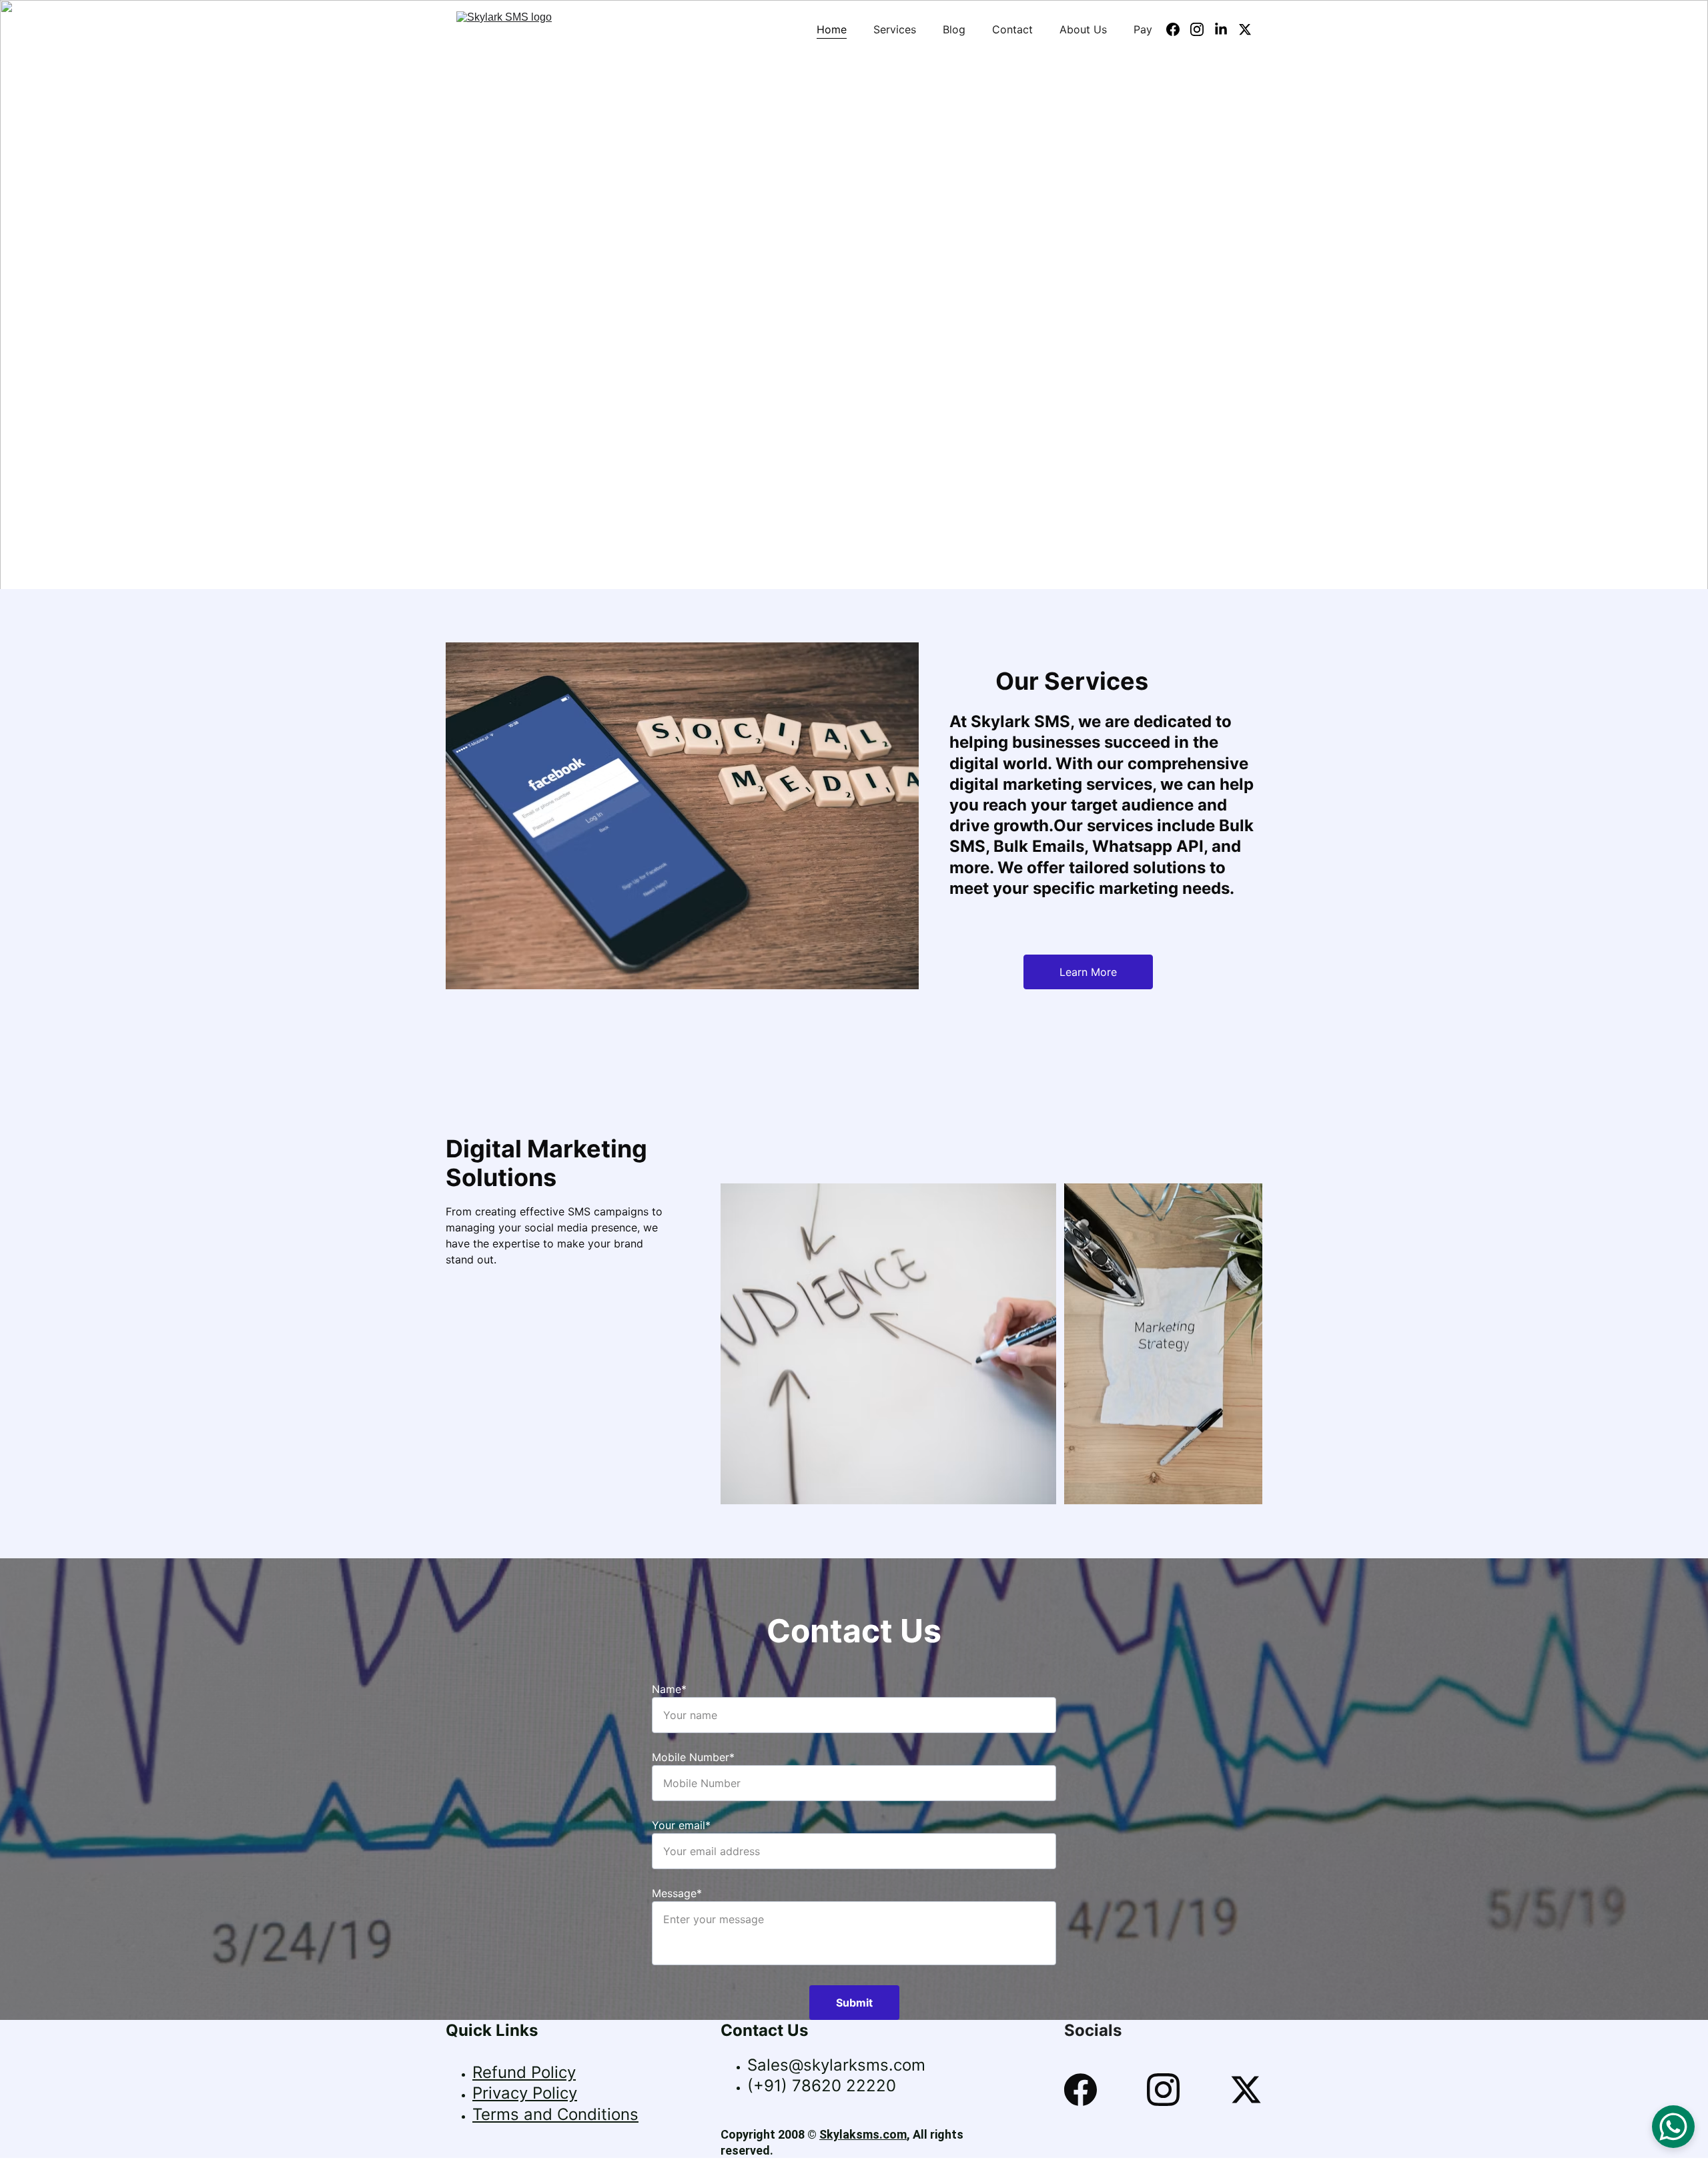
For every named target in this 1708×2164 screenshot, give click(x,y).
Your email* (681, 1825)
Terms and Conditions (555, 2114)
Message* (677, 1893)
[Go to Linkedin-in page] (1226, 29)
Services (895, 29)
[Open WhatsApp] (1673, 2127)
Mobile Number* (693, 1757)
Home (832, 29)
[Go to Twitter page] (1245, 29)
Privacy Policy (525, 2093)
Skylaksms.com (863, 2134)
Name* (669, 1689)
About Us (1083, 29)
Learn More (1088, 972)
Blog (954, 29)
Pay (1143, 29)
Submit (854, 2003)
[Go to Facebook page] (1178, 29)
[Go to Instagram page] (1202, 29)
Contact (1012, 29)
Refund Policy (524, 2072)
